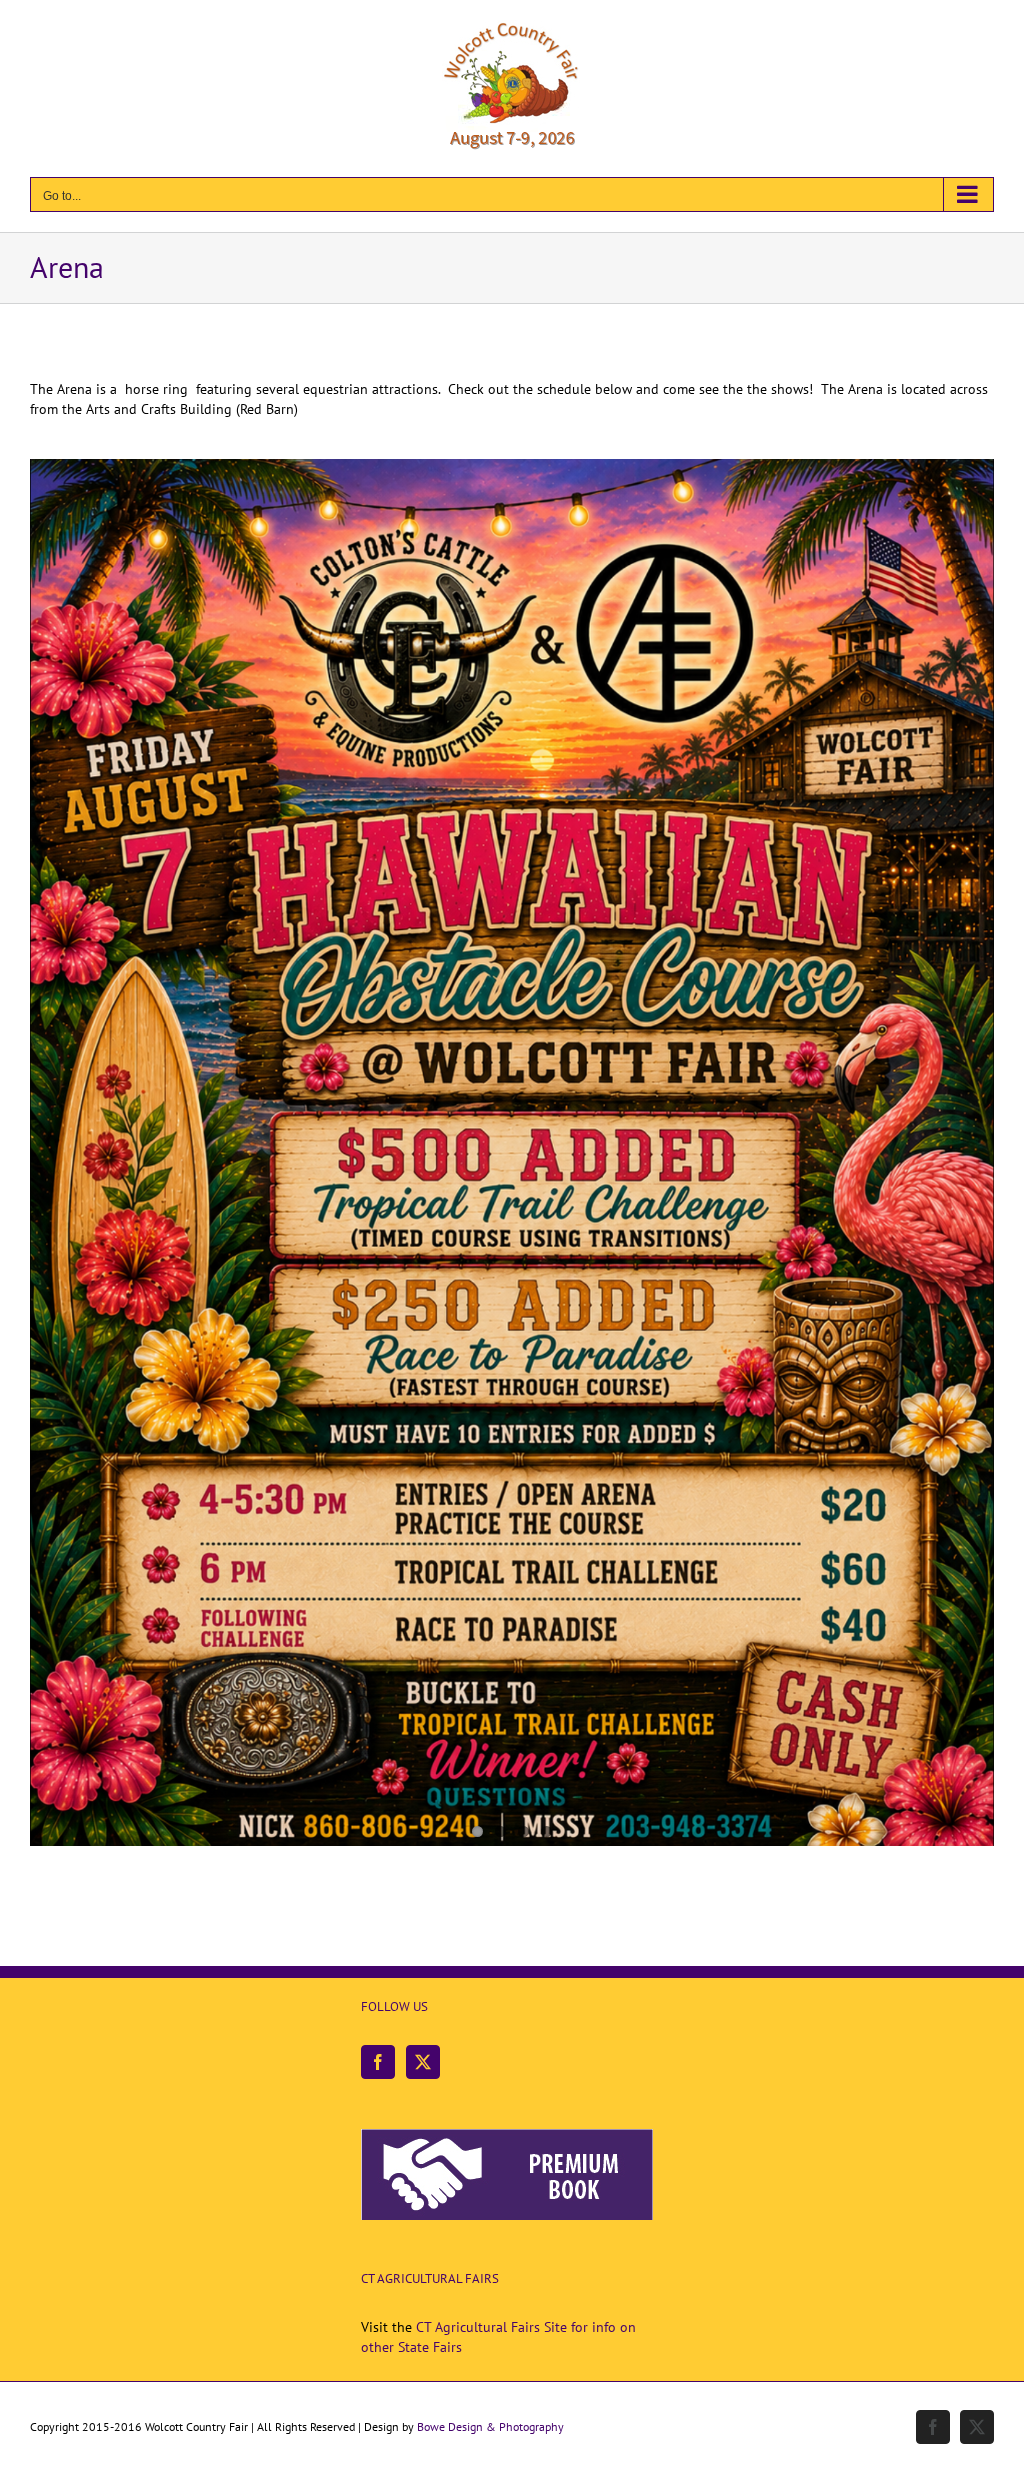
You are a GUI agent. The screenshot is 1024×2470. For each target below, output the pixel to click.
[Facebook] (378, 2062)
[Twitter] (423, 2062)
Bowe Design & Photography (490, 2426)
